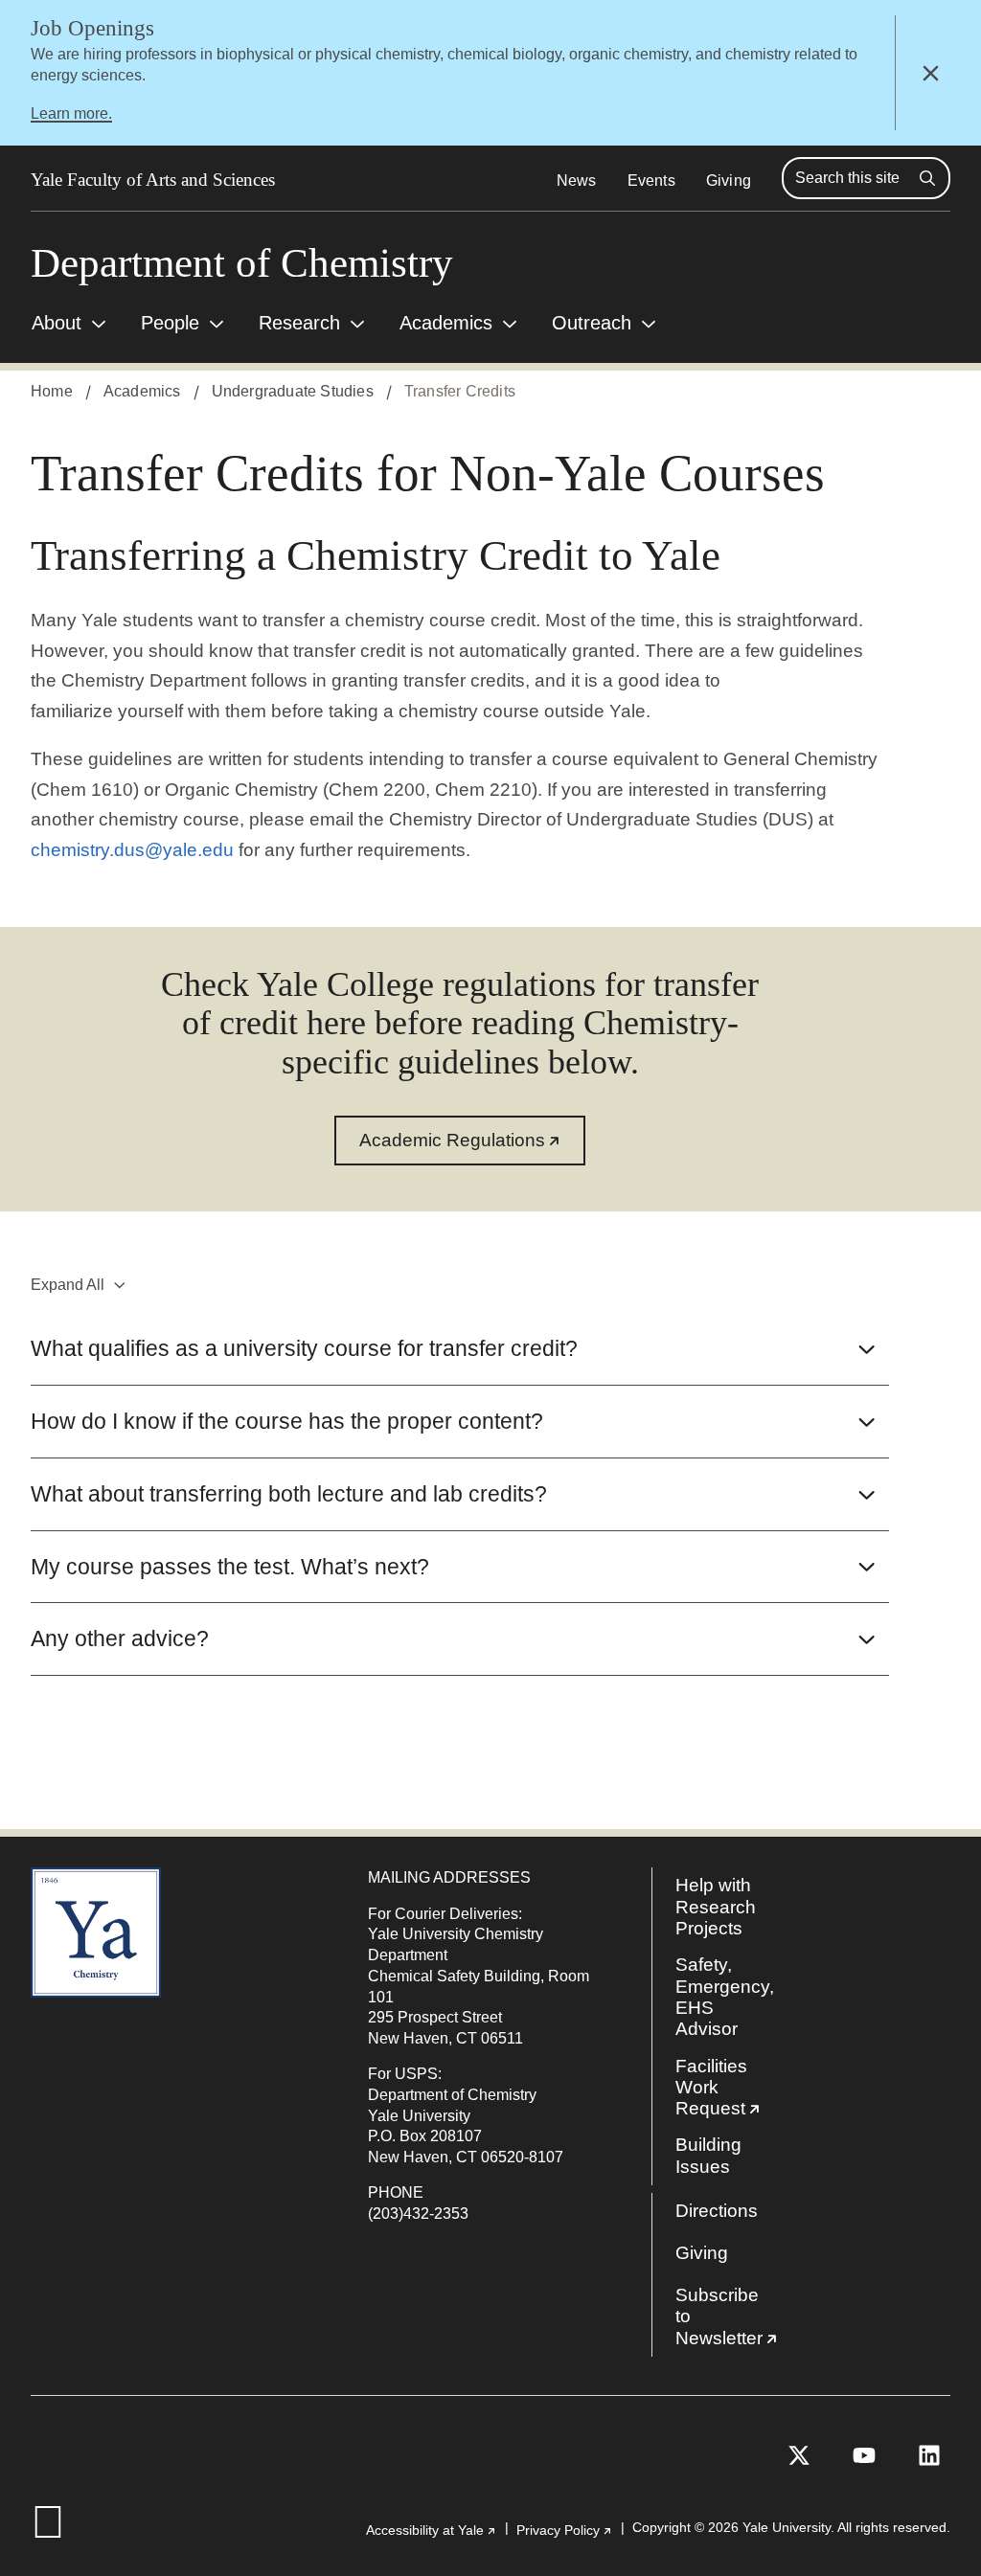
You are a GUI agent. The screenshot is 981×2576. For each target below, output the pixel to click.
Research (299, 323)
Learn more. (71, 113)
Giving (729, 181)
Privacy (565, 2531)
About (57, 323)
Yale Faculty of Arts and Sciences (153, 180)
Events (651, 181)
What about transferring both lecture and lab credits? (289, 1494)
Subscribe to (738, 2321)
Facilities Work (738, 2092)
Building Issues (708, 2155)
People (170, 323)
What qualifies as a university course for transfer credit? (304, 1348)
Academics (446, 323)
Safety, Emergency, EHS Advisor (725, 1997)
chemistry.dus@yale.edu (132, 850)
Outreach (592, 323)
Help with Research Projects (716, 1907)
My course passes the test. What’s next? (230, 1567)
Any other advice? (120, 1638)
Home (52, 391)
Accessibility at (432, 2531)
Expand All (68, 1285)
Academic (472, 1148)
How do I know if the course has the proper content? (287, 1421)
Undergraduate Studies (293, 391)
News (577, 181)
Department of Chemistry (242, 263)
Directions (717, 2211)
